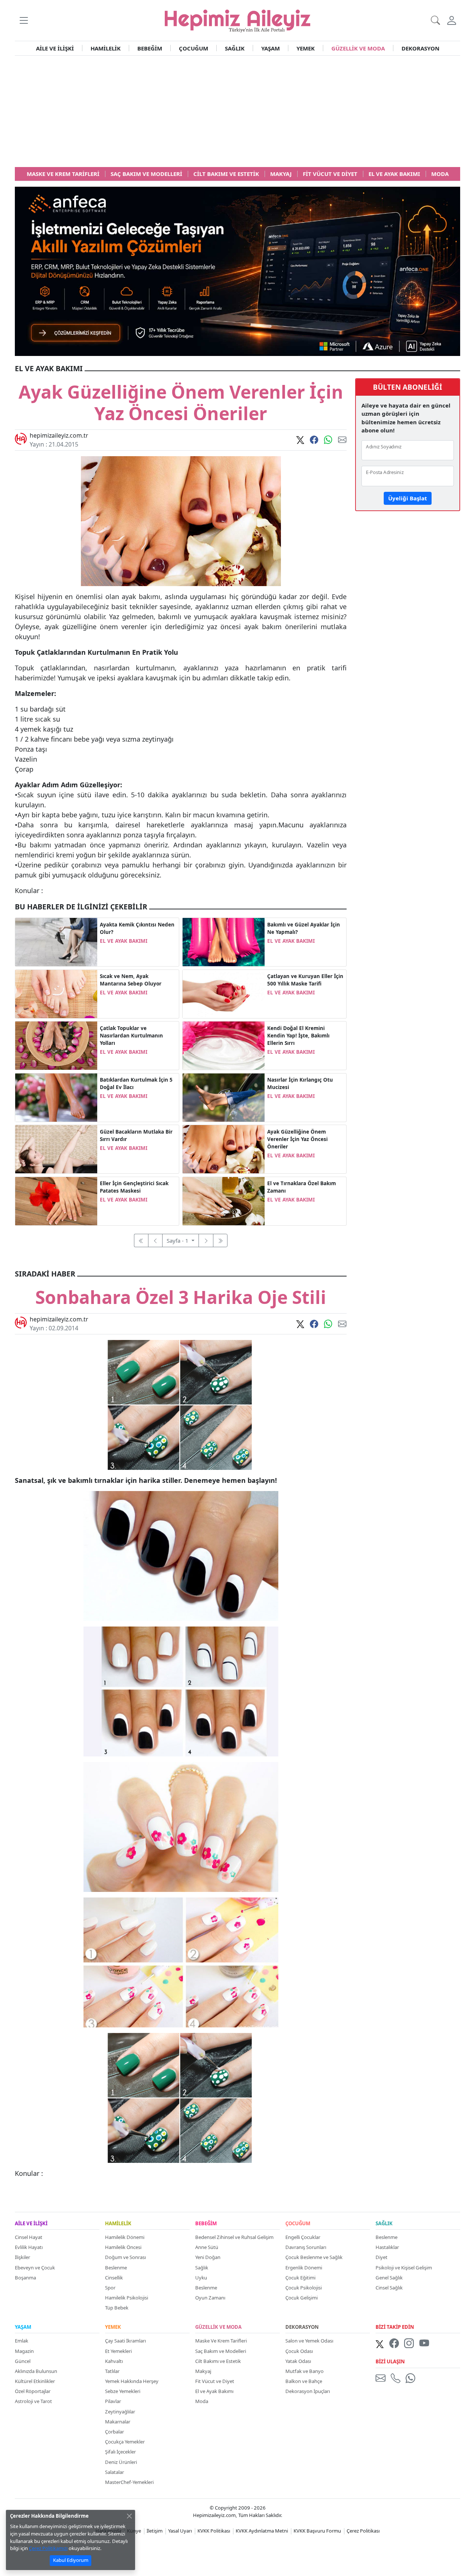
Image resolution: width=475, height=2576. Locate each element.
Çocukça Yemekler (125, 2442)
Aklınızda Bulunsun (36, 2371)
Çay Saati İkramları (125, 2341)
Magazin (24, 2351)
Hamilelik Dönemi (125, 2237)
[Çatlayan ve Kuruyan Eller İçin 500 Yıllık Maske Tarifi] (224, 993)
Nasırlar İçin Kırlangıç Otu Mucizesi (300, 1083)
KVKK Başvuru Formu (317, 2531)
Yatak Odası (298, 2361)
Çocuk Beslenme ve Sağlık (314, 2257)
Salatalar (114, 2472)
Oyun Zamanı (210, 2298)
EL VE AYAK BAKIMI (124, 941)
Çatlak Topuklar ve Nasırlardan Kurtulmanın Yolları (131, 1036)
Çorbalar (114, 2432)
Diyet (381, 2257)
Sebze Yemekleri (123, 2391)
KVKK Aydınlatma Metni (262, 2531)
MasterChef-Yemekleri (129, 2482)
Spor (110, 2288)
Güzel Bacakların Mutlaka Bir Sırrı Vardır (136, 1135)
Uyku (201, 2278)
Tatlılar (112, 2371)
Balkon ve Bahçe (304, 2381)
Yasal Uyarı (180, 2531)
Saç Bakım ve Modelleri (221, 2351)
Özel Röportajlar (33, 2391)
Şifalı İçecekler (120, 2452)
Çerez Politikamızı (48, 2548)
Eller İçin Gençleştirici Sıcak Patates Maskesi (134, 1187)
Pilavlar (113, 2401)
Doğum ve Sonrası (125, 2257)
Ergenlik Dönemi (304, 2268)
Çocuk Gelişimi (302, 2298)
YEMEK (306, 48)
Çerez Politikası (363, 2531)
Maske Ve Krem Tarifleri (221, 2341)
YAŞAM (271, 48)
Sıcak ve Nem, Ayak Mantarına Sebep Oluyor (131, 980)
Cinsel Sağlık (389, 2288)
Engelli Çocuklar (303, 2237)
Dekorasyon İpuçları (308, 2391)
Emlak (22, 2341)
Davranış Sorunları (306, 2247)
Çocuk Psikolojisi (304, 2288)
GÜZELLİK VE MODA (358, 48)
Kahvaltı (114, 2361)
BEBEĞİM (150, 48)
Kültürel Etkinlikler (35, 2381)
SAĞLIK (235, 48)
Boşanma (25, 2278)
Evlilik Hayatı (29, 2247)
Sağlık (202, 2268)
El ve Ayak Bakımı (214, 2391)
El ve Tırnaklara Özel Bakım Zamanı (302, 1187)
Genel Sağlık (389, 2278)
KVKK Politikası (214, 2531)
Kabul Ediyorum (71, 2560)
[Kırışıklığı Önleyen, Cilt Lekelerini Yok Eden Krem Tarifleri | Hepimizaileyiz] (224, 1045)
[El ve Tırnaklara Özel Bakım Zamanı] (224, 1200)
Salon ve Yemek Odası (309, 2341)
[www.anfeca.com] (237, 271)
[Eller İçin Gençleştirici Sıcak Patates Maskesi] (56, 1200)
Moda (202, 2401)
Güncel (23, 2361)
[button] (24, 20)
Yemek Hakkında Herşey (132, 2381)
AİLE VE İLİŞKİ (55, 48)
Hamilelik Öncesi (123, 2247)
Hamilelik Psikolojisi (127, 2298)
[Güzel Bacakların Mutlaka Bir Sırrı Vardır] (56, 1148)
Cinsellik (114, 2278)
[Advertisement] (237, 111)
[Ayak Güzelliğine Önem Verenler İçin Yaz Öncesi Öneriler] (224, 1148)
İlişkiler (22, 2257)
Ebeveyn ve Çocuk (35, 2268)
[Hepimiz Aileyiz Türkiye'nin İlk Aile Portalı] (237, 20)
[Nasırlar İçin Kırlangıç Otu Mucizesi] (224, 1097)
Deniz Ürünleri (121, 2462)
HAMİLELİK (106, 48)
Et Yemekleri (118, 2351)
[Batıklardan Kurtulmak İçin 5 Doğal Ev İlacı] (56, 1097)
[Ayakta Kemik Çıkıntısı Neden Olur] (56, 941)
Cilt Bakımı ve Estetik (218, 2361)
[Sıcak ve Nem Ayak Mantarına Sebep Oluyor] (56, 993)
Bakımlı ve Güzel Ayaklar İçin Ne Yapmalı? (304, 928)
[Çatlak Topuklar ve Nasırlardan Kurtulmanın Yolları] (56, 1045)
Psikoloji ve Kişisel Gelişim (404, 2268)
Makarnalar (118, 2422)
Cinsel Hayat (29, 2237)
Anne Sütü (207, 2247)
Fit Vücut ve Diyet (215, 2381)
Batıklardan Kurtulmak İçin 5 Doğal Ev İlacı (136, 1083)
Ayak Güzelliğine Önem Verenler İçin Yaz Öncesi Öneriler (297, 1139)
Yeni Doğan (208, 2257)
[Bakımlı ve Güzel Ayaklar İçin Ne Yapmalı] (224, 941)
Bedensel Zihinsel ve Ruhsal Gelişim (234, 2237)
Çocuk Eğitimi (300, 2278)
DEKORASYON (420, 48)
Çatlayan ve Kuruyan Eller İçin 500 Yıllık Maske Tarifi (305, 980)
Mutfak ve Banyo (304, 2371)
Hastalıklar (387, 2247)
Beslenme (116, 2268)
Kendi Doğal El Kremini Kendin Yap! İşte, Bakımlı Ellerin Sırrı (298, 1036)
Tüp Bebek (117, 2308)
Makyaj (203, 2371)
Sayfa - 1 (178, 1240)
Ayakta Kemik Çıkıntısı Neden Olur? (137, 928)
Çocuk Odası (299, 2351)
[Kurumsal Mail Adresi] (382, 2378)
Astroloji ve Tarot (33, 2401)
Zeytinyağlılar (120, 2412)
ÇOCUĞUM (194, 48)
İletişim (155, 2531)
